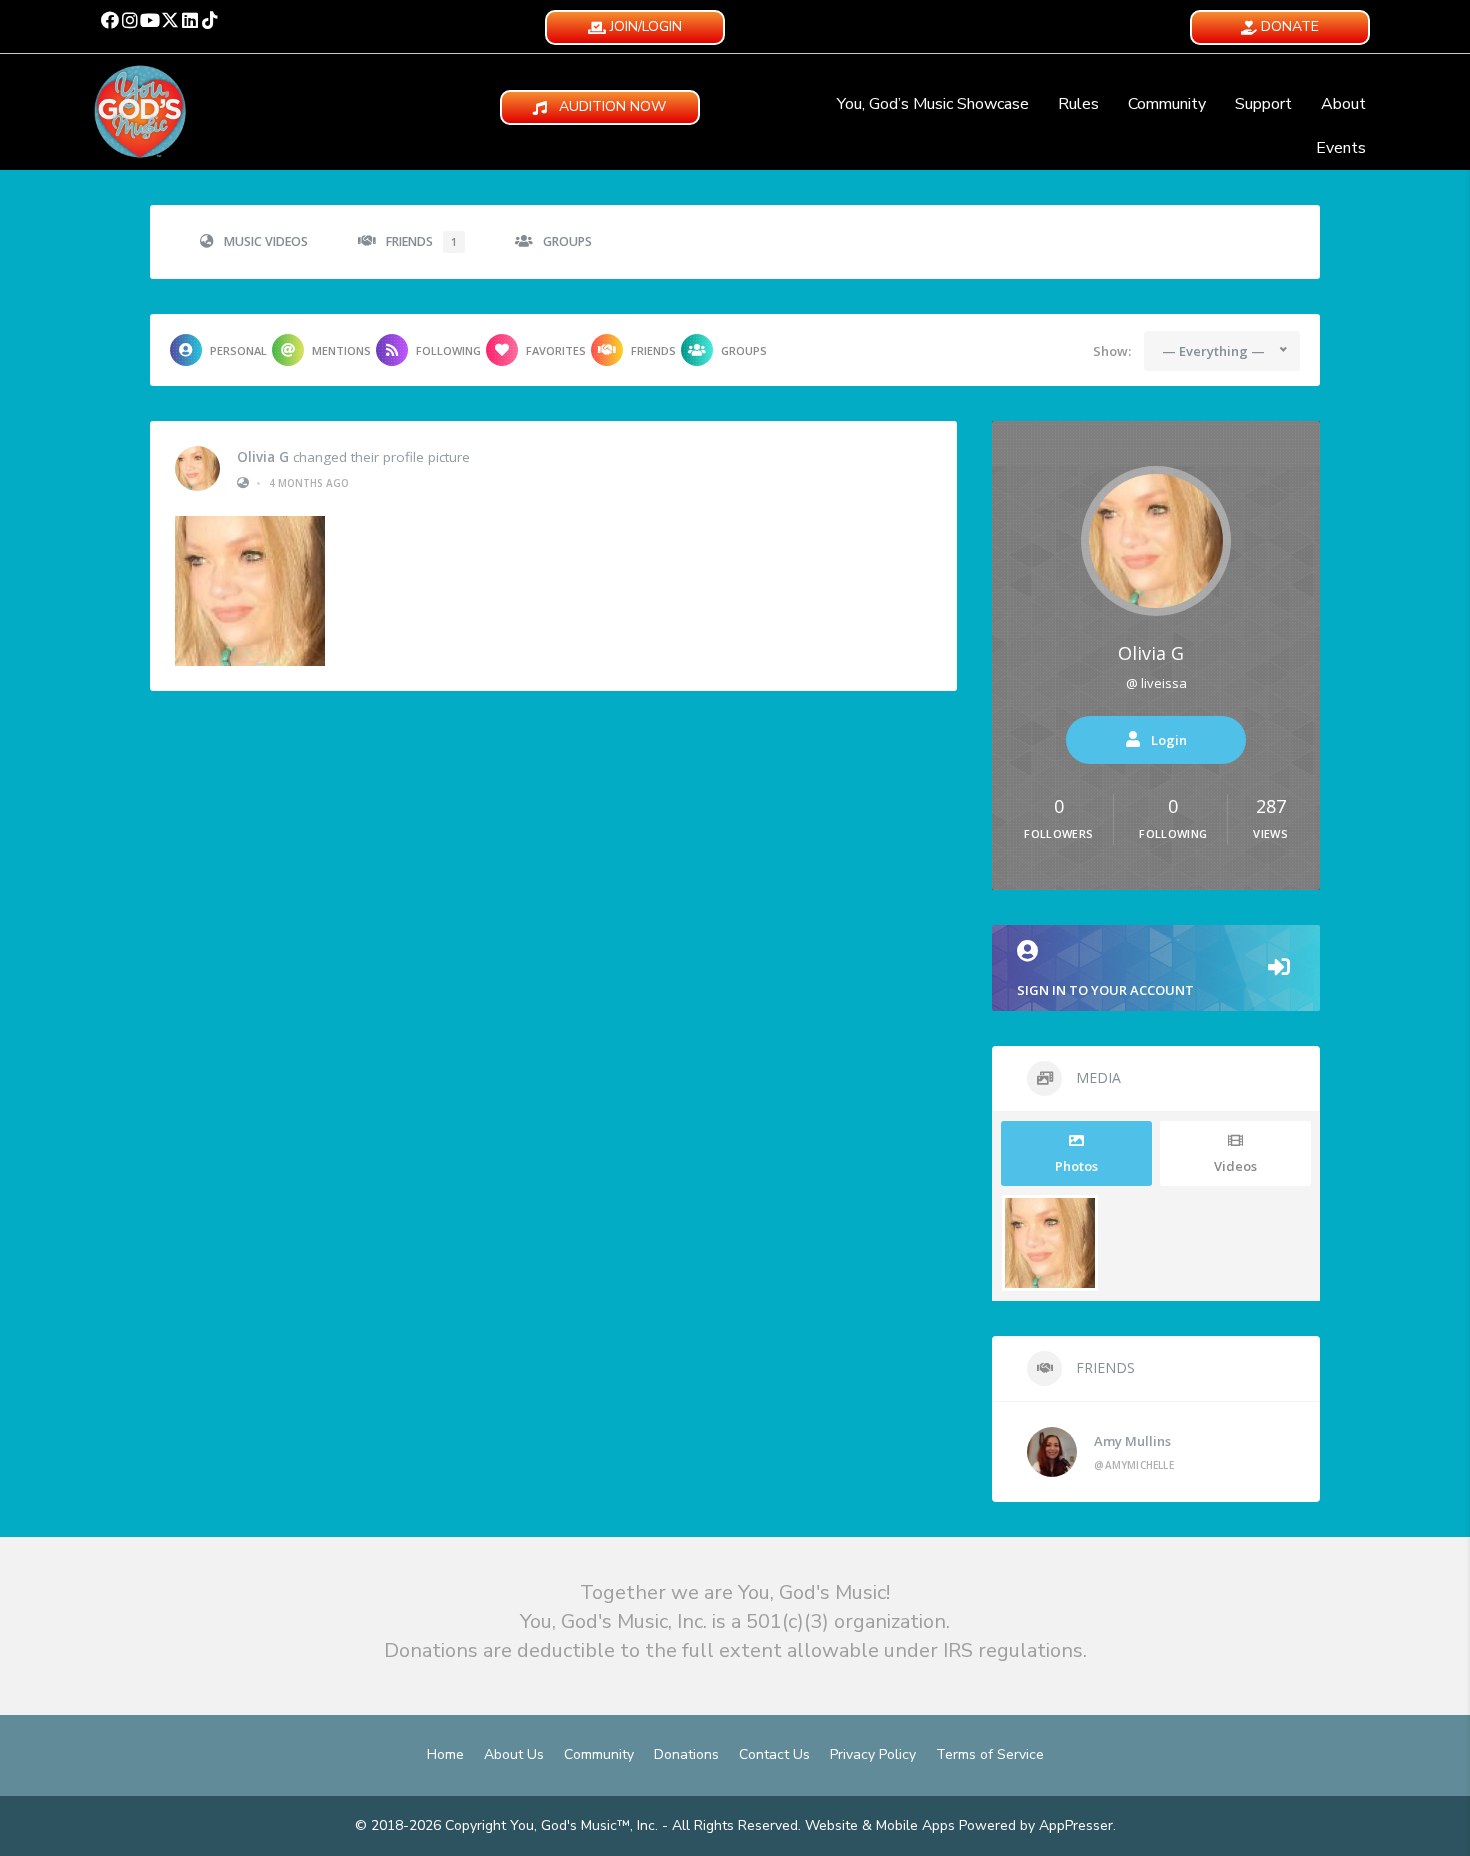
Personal (238, 350)
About (1343, 104)
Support (1263, 104)
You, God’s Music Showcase (933, 104)
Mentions (341, 350)
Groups (567, 241)
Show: (1112, 351)
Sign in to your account (1105, 990)
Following (448, 350)
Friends (421, 241)
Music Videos (266, 241)
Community (1167, 104)
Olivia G (263, 457)
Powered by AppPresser (1036, 1825)
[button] (110, 20)
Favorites (556, 350)
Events (1341, 148)
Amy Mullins (1132, 1441)
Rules (1078, 104)
